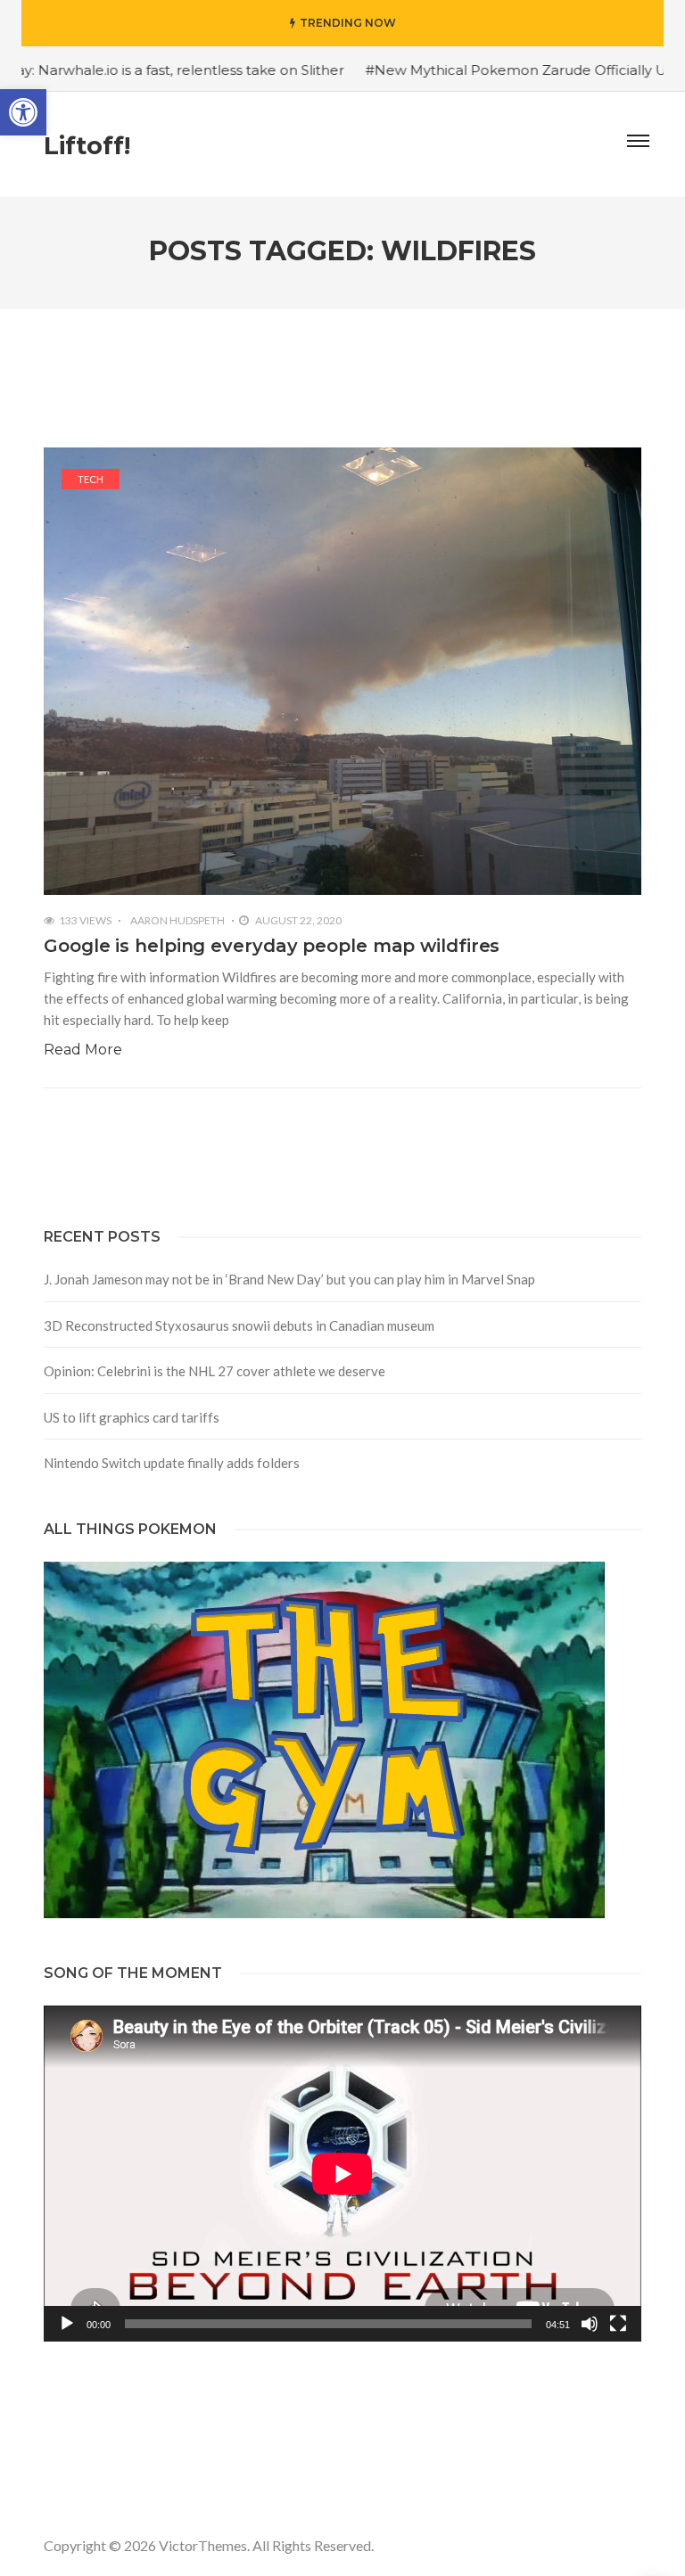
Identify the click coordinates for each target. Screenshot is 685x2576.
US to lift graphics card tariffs (132, 1417)
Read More (83, 1050)
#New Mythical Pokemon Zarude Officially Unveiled (479, 70)
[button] (23, 112)
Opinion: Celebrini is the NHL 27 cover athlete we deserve (215, 1371)
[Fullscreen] (618, 2324)
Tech (91, 479)
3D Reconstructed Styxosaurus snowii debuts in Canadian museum (239, 1325)
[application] (342, 2174)
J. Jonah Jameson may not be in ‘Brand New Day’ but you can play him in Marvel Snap (289, 1279)
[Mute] (590, 2324)
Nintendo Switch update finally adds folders (172, 1463)
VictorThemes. (204, 2545)
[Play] (67, 2324)
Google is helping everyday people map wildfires (272, 946)
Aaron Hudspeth (177, 920)
